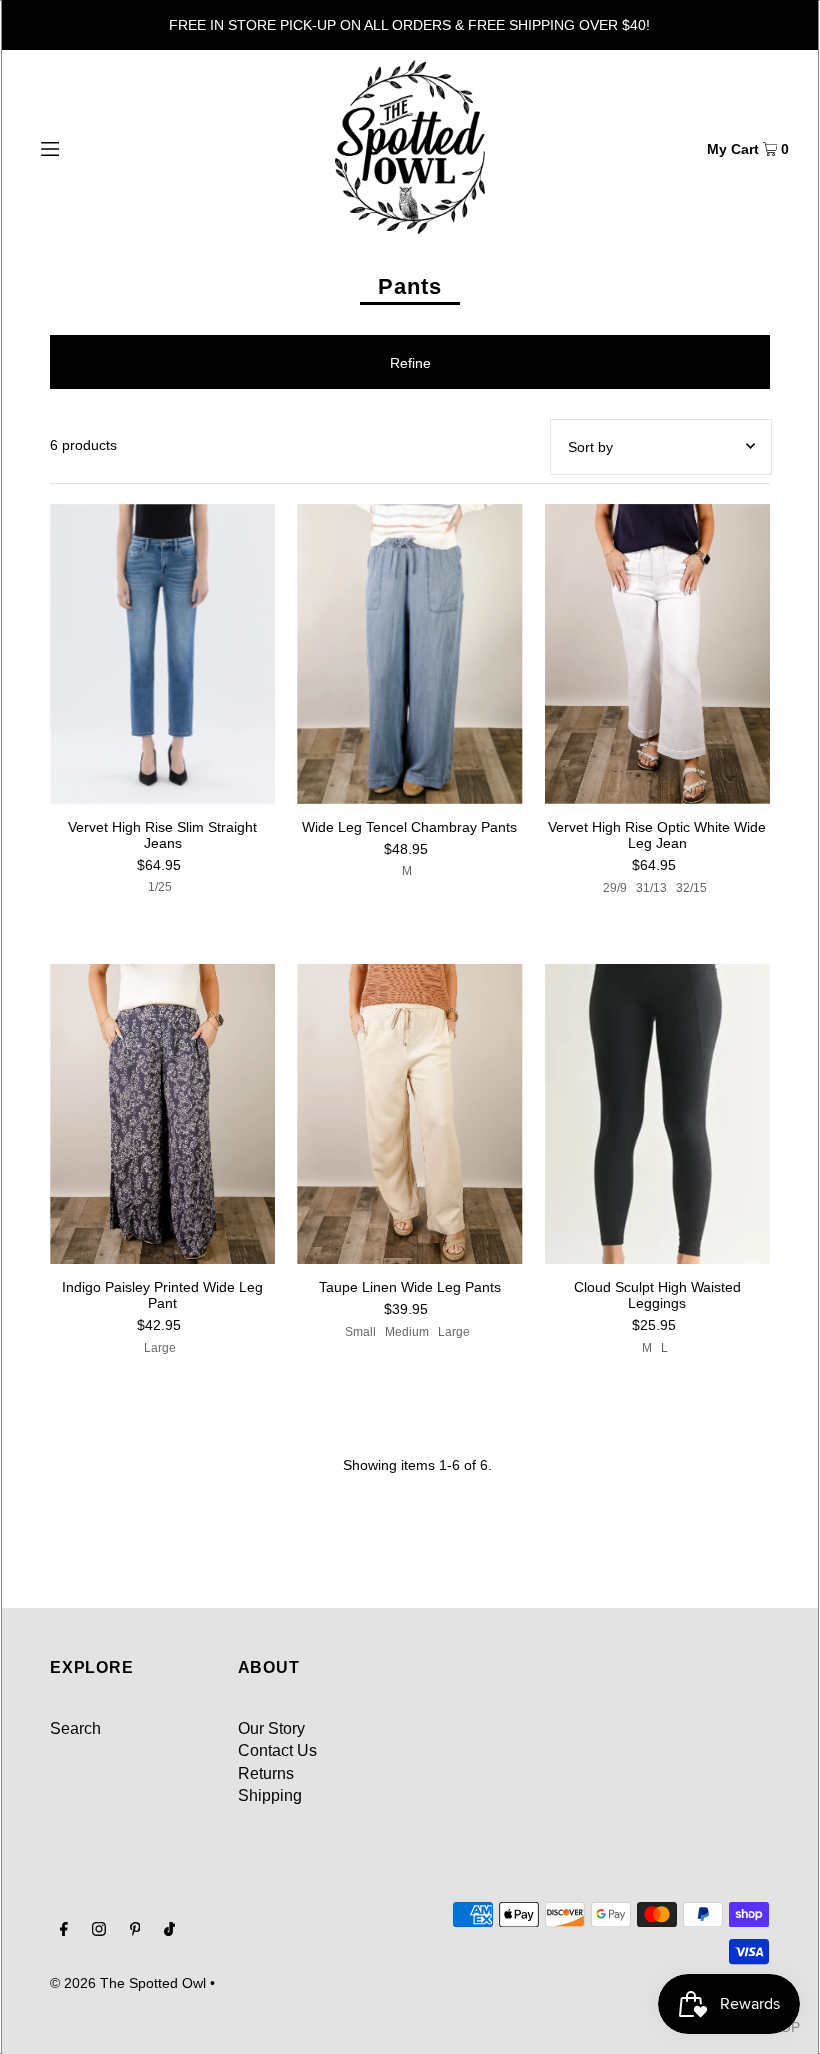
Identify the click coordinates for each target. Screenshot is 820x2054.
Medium (407, 1332)
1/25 (160, 887)
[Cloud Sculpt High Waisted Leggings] (657, 1114)
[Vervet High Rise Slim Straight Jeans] (162, 654)
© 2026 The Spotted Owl (128, 1983)
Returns (266, 1773)
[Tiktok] (169, 1931)
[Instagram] (99, 1931)
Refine (410, 363)
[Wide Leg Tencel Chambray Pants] (409, 654)
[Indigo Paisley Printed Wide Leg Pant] (162, 1114)
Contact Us (277, 1750)
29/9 (615, 888)
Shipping (270, 1795)
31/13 (651, 888)
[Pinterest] (135, 1931)
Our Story (271, 1728)
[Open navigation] (92, 147)
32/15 (691, 888)
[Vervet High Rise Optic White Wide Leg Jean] (657, 654)
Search (75, 1728)
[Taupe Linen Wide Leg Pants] (409, 1114)
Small (360, 1332)
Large (160, 1348)
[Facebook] (64, 1931)
